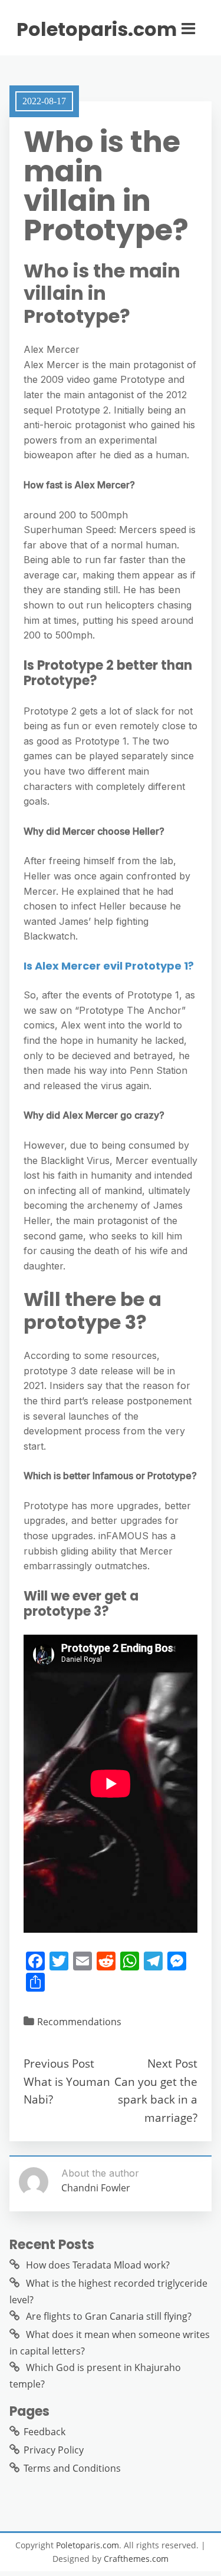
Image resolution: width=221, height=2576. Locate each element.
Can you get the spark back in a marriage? (156, 2099)
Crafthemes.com (136, 2559)
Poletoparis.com (97, 29)
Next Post (172, 2063)
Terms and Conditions (72, 2468)
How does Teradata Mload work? (98, 2265)
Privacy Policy (54, 2450)
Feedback (44, 2432)
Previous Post (59, 2063)
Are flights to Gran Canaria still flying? (109, 2316)
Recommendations (79, 2022)
